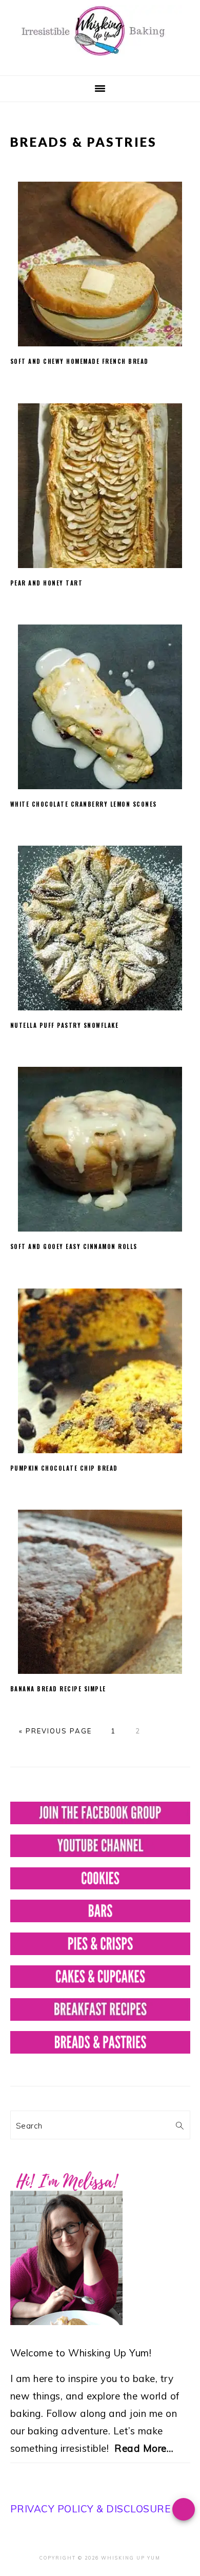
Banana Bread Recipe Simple (58, 1689)
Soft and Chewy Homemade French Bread (79, 361)
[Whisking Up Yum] (100, 58)
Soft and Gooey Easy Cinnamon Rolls (74, 1246)
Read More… (144, 2448)
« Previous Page (55, 1731)
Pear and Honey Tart (47, 583)
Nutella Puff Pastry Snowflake (65, 1025)
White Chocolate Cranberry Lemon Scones (84, 804)
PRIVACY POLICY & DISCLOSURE (91, 2509)
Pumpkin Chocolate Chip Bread (64, 1468)
